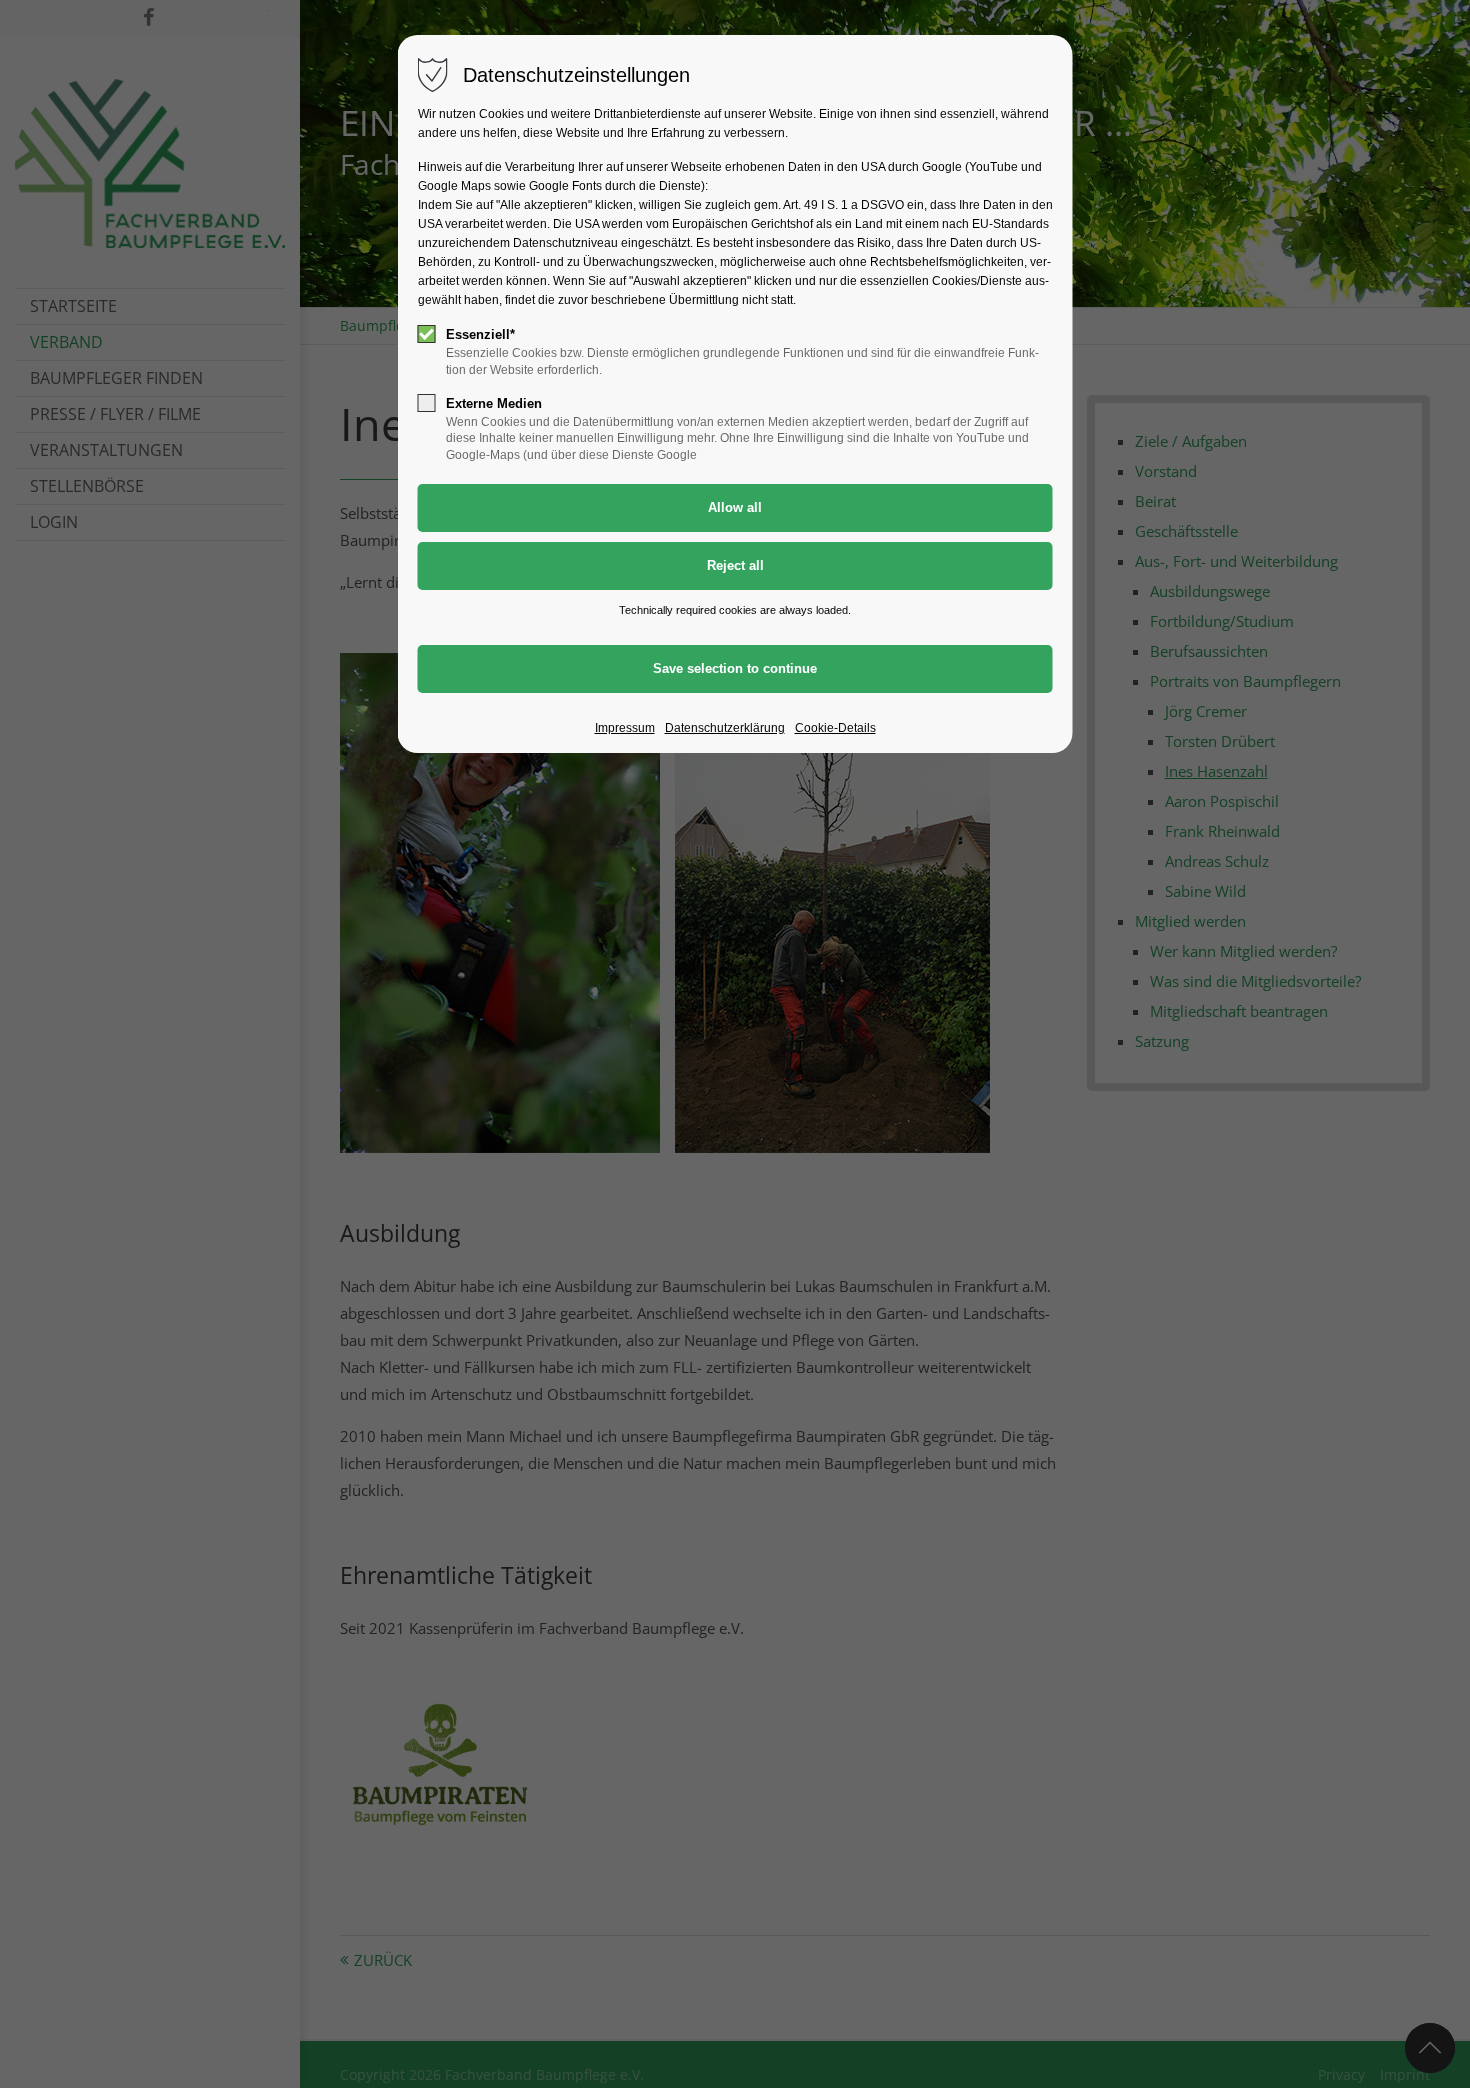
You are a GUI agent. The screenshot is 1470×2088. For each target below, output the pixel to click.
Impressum (625, 728)
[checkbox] (427, 334)
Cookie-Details (835, 728)
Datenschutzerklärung (725, 728)
